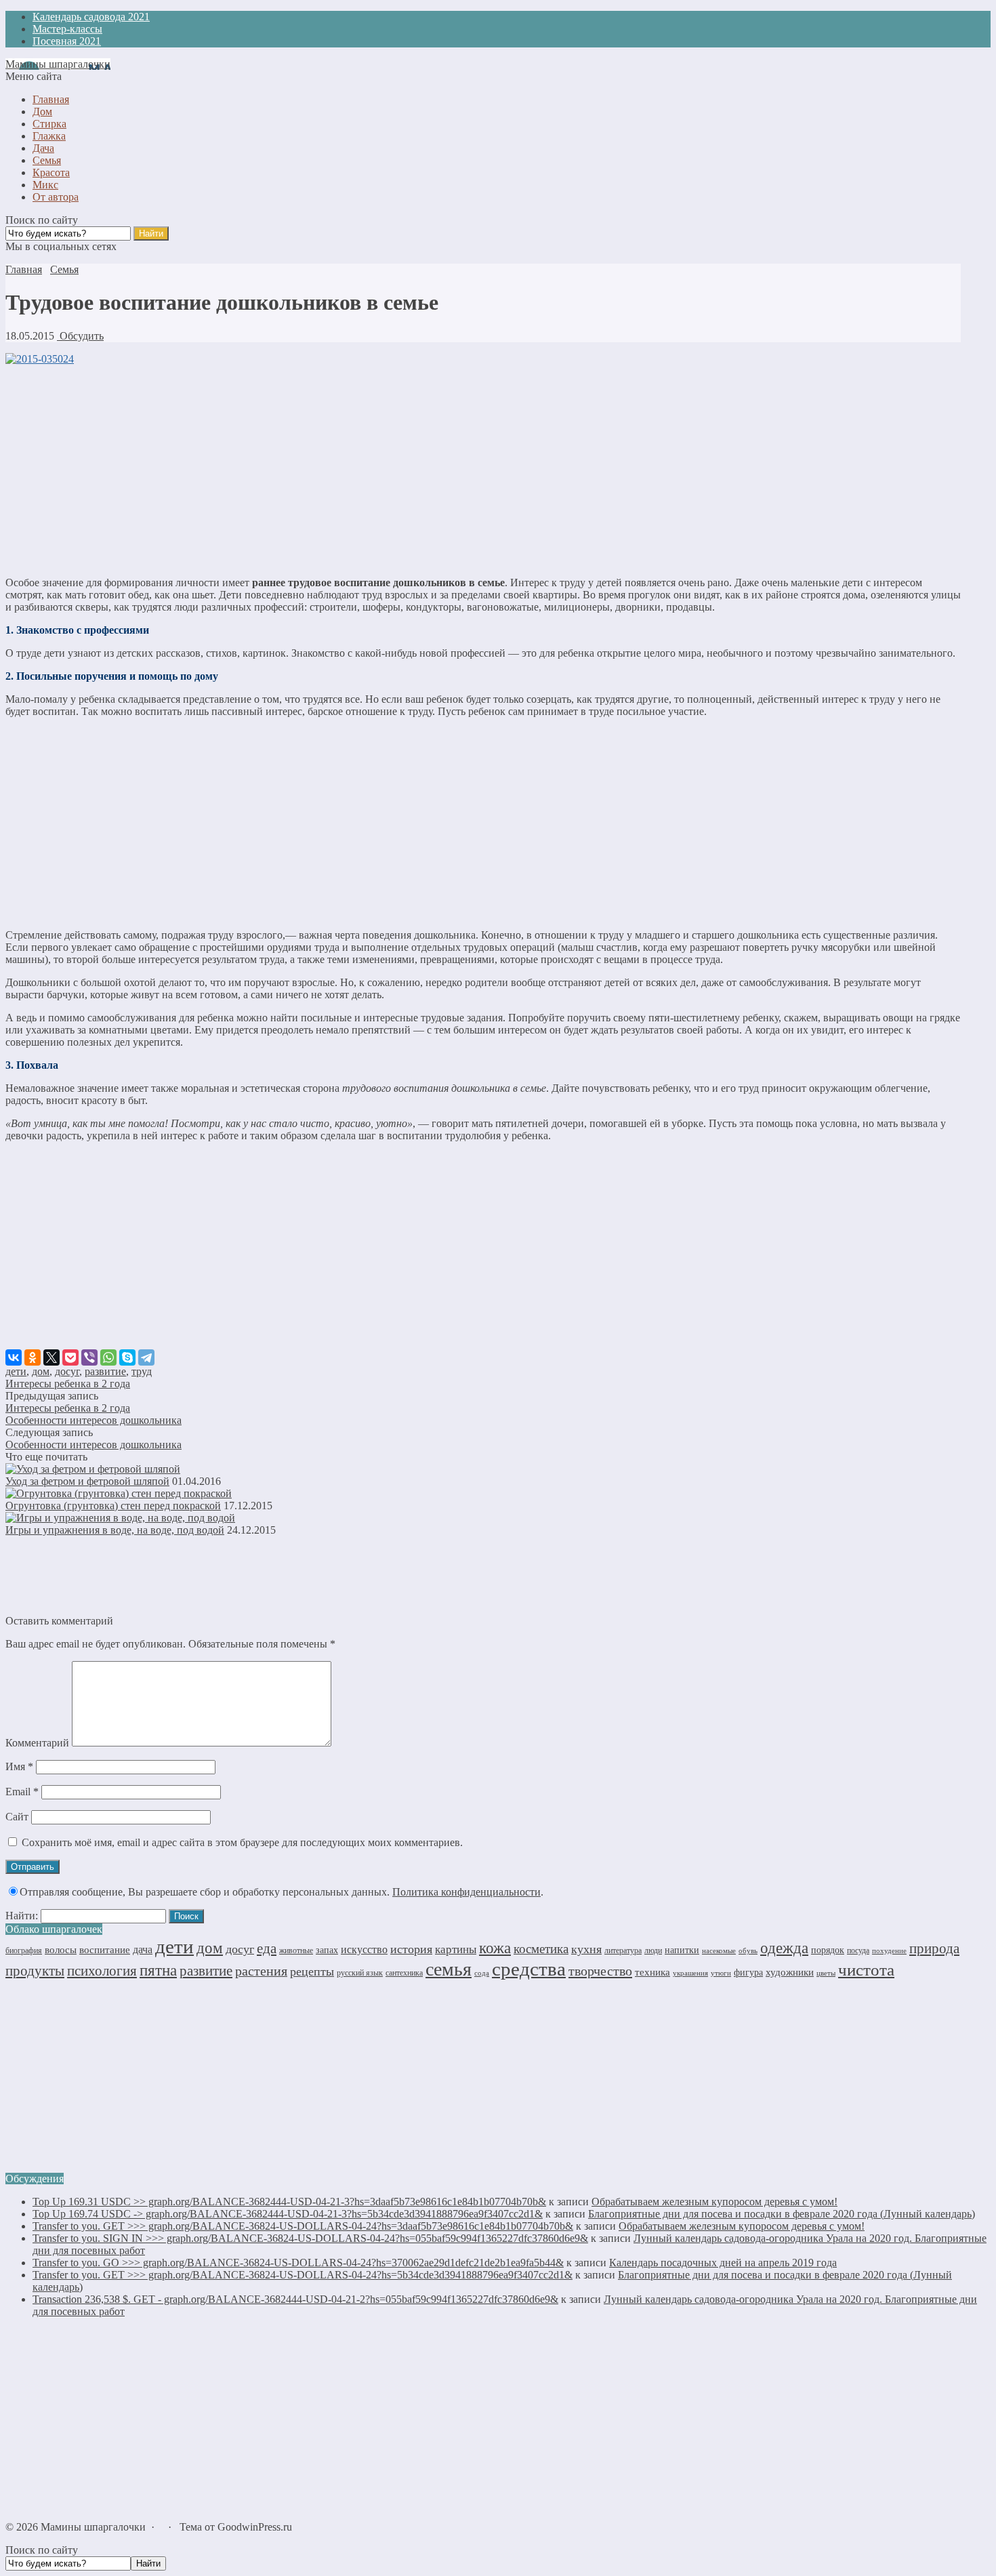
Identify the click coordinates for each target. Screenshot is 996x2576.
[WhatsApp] (108, 1357)
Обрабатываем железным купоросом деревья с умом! (714, 2202)
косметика (541, 1949)
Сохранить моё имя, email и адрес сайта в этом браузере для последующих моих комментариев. (242, 1842)
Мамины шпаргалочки (58, 64)
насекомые (719, 1950)
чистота (866, 1970)
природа (934, 1948)
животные (296, 1950)
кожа (495, 1948)
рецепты (312, 1971)
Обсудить (80, 336)
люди (653, 1950)
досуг (67, 1371)
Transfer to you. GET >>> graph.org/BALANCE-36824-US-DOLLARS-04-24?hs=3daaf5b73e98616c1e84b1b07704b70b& (303, 2226)
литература (623, 1950)
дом (41, 1371)
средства (529, 1969)
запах (327, 1950)
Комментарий (37, 1743)
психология (102, 1971)
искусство (364, 1949)
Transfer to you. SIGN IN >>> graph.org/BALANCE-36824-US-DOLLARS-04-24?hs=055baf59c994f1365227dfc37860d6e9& (310, 2238)
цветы (826, 1973)
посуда (858, 1950)
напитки (682, 1950)
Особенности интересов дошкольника (94, 1420)
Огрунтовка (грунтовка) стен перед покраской (113, 1506)
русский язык (360, 1973)
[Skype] (127, 1357)
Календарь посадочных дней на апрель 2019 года (723, 2263)
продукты (35, 1971)
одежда (784, 1948)
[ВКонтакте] (14, 1357)
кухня (586, 1949)
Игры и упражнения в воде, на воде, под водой (115, 1530)
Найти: (22, 1916)
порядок (828, 1950)
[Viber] (89, 1357)
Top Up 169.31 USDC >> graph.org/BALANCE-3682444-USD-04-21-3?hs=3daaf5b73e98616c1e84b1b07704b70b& (289, 2202)
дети (16, 1371)
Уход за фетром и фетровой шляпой (87, 1481)
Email (22, 1792)
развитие (105, 1371)
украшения (690, 1973)
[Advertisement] (483, 471)
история (411, 1949)
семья (449, 1969)
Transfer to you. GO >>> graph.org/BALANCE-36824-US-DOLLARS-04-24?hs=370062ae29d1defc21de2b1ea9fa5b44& (298, 2263)
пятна (158, 1970)
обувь (748, 1951)
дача (143, 1949)
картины (456, 1949)
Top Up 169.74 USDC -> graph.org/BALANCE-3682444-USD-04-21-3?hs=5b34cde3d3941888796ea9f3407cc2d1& (288, 2214)
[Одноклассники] (33, 1357)
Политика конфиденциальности (466, 1892)
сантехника (404, 1973)
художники (790, 1972)
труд (142, 1371)
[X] (51, 1357)
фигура (748, 1972)
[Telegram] (146, 1357)
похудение (889, 1950)
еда (267, 1948)
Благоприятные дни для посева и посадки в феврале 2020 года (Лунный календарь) (782, 2214)
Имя (19, 1766)
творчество (600, 1971)
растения (261, 1971)
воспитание (105, 1950)
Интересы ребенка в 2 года (68, 1384)
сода (482, 1973)
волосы (61, 1950)
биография (24, 1950)
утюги (721, 1973)
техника (652, 1972)
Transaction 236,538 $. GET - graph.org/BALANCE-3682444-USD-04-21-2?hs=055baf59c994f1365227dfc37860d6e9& (295, 2299)
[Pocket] (70, 1357)
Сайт (17, 1817)
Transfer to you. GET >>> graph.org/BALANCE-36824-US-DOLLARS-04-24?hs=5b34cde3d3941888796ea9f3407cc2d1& (303, 2275)
